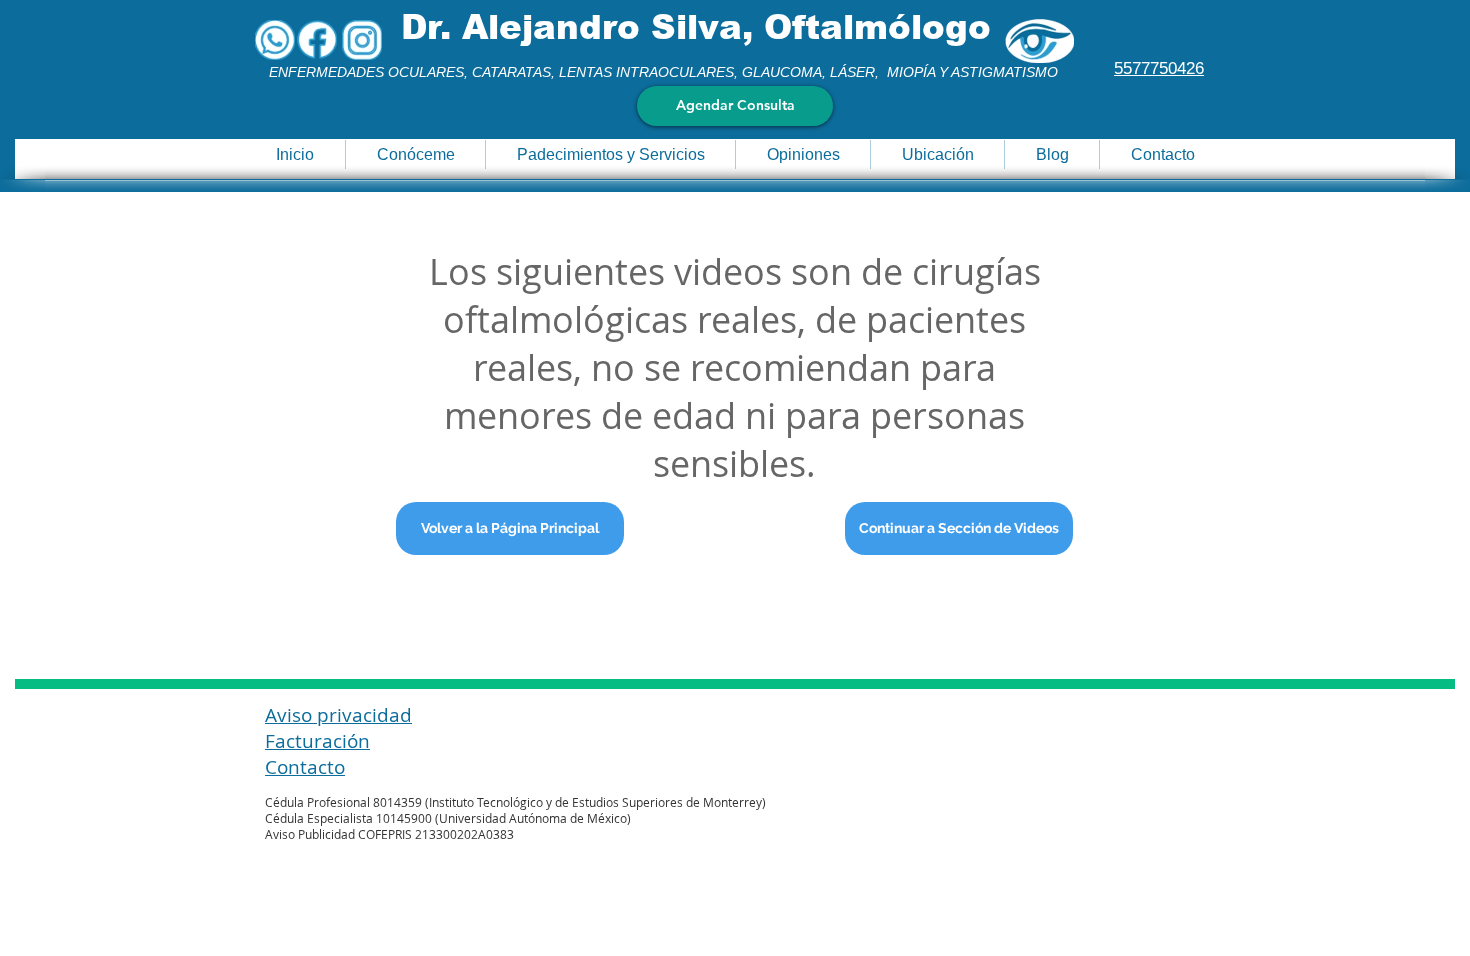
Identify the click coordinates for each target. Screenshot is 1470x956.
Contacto (305, 767)
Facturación (317, 741)
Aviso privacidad (338, 715)
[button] (415, 154)
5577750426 (1159, 68)
